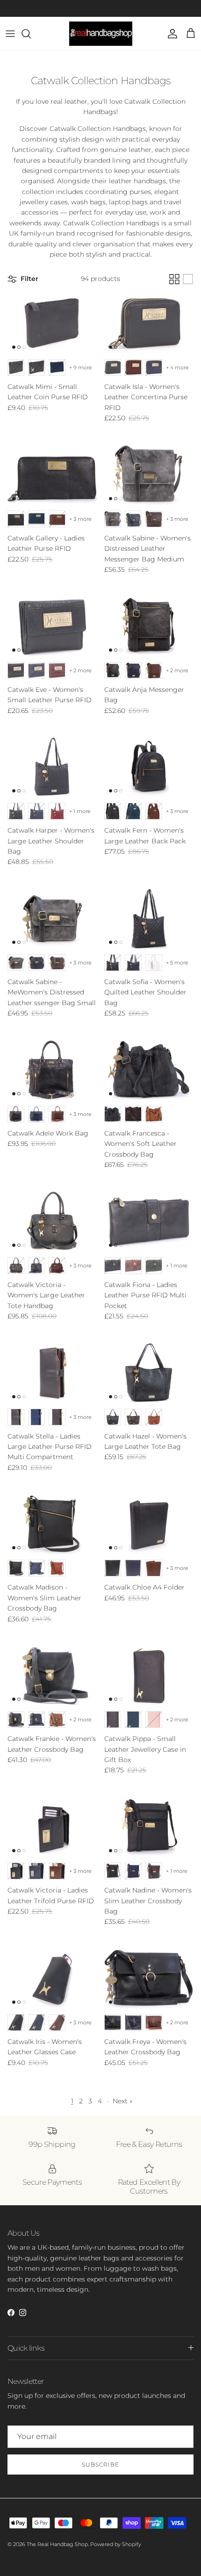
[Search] (31, 34)
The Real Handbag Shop (57, 2544)
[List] (188, 279)
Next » (122, 2101)
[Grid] (174, 279)
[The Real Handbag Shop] (101, 34)
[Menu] (10, 34)
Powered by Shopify (116, 2544)
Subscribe (100, 2464)
